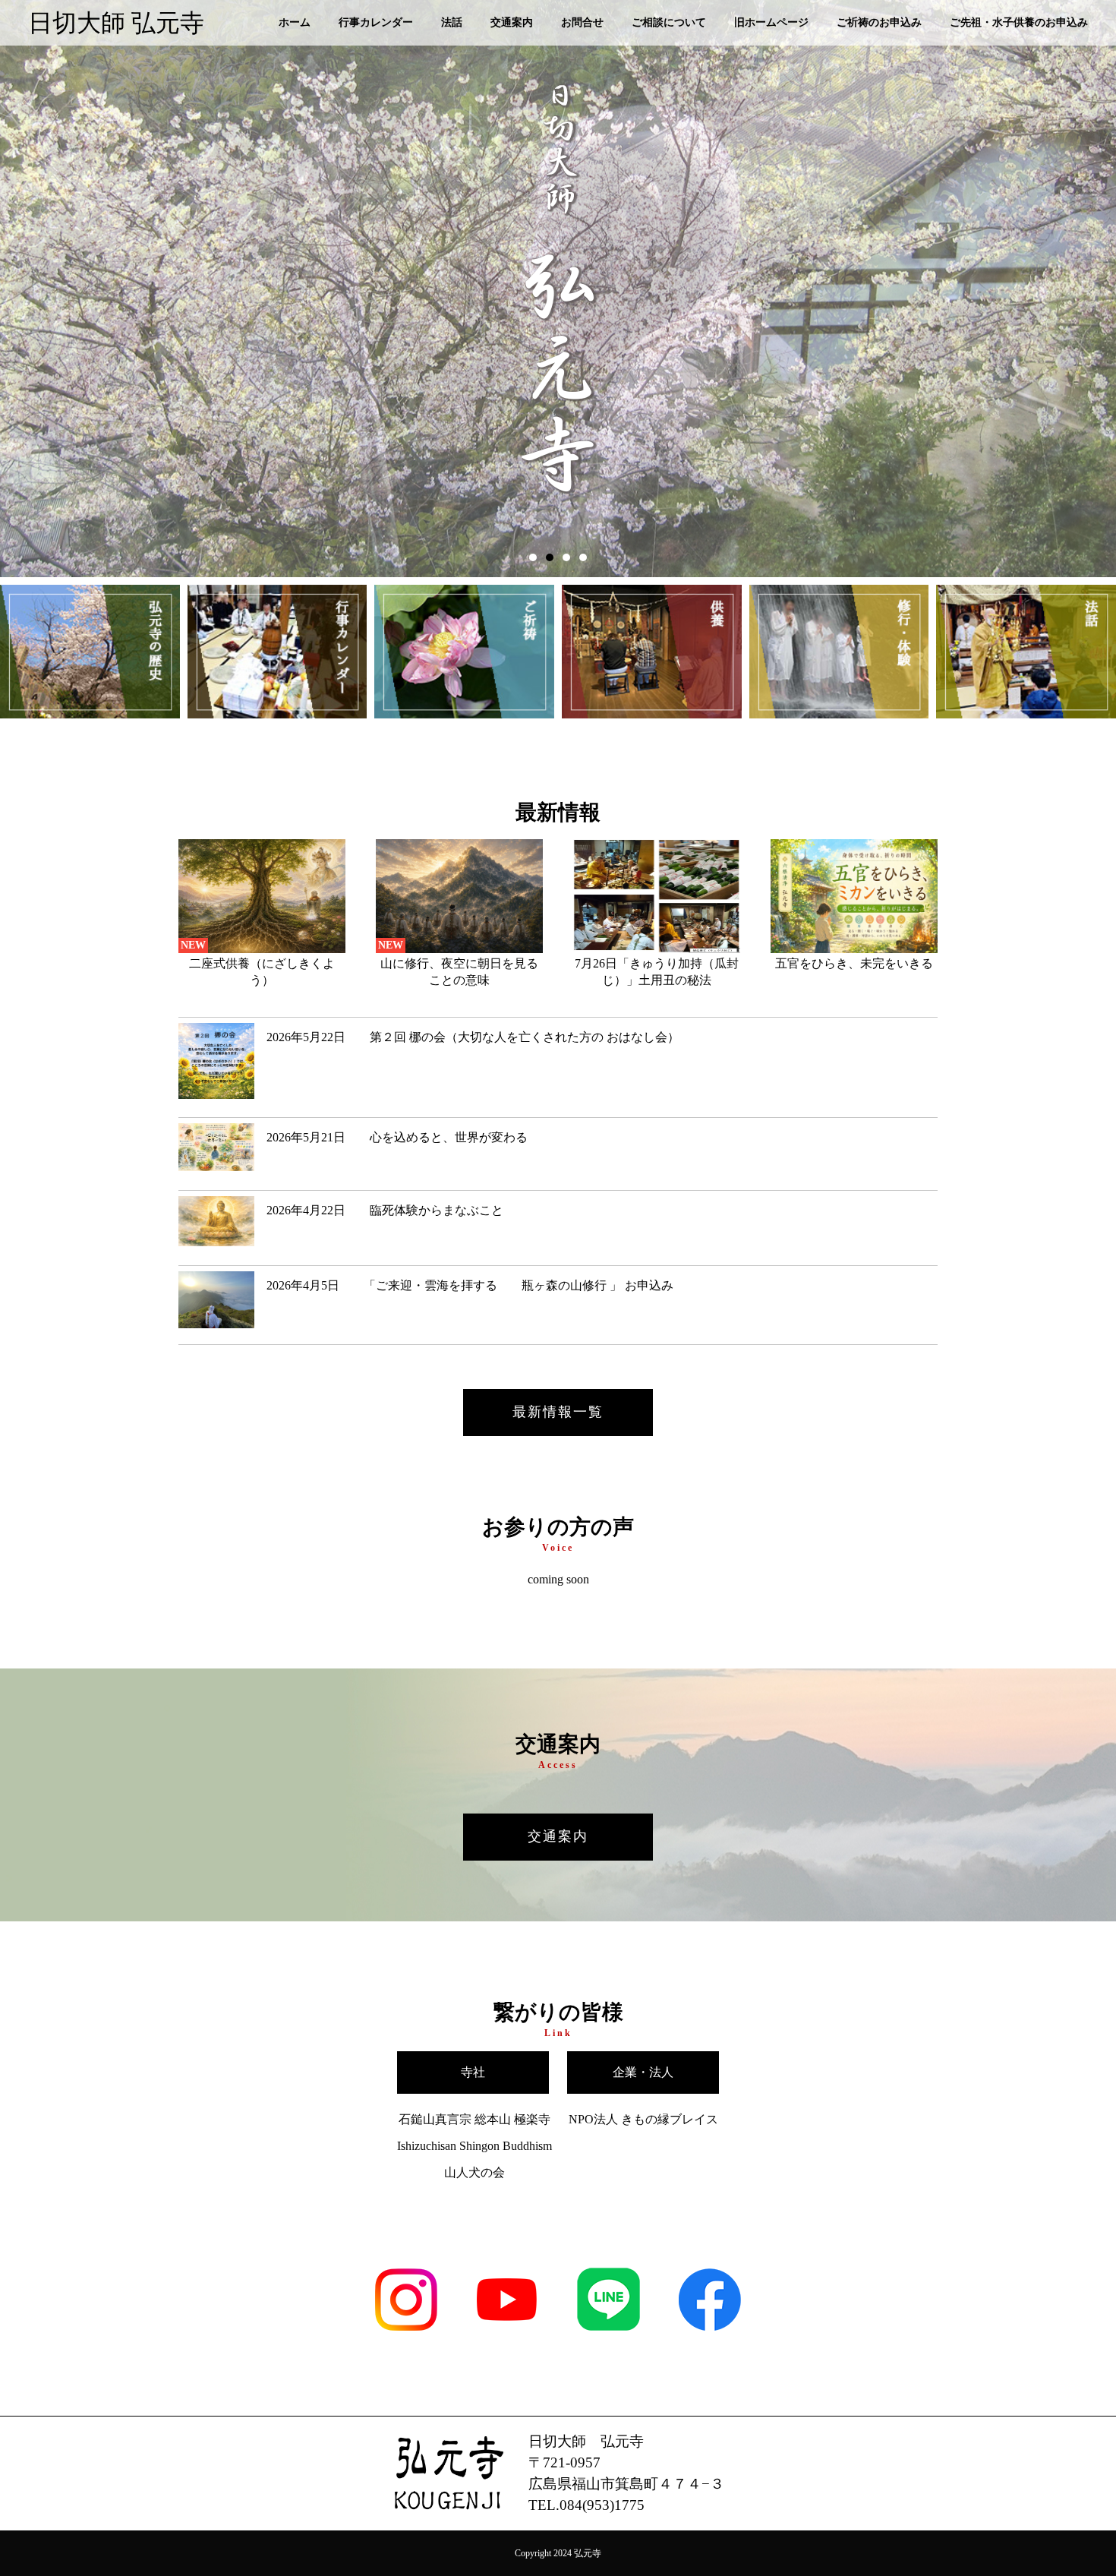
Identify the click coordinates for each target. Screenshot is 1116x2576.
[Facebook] (710, 2333)
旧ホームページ (771, 22)
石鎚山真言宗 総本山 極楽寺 (474, 2119)
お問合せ (582, 22)
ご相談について (669, 22)
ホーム (295, 22)
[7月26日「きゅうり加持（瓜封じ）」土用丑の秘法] (657, 949)
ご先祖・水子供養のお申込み (1019, 22)
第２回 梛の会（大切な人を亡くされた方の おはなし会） (473, 1037)
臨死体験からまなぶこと (385, 1210)
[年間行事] (277, 653)
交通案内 (512, 22)
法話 (452, 22)
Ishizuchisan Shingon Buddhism (474, 2146)
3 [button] (566, 557)
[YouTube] (507, 2333)
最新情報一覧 (558, 1412)
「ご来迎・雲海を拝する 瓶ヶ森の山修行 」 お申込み (476, 1285)
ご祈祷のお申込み (879, 22)
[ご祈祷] (464, 653)
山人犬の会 (474, 2172)
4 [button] (583, 557)
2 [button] (550, 557)
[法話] (1026, 653)
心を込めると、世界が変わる (397, 1137)
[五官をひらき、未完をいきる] (854, 949)
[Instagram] (406, 2333)
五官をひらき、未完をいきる (854, 963)
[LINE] (609, 2333)
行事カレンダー (376, 22)
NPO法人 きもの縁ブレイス (643, 2119)
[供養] (652, 653)
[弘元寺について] (90, 653)
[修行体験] (839, 653)
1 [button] (533, 557)
